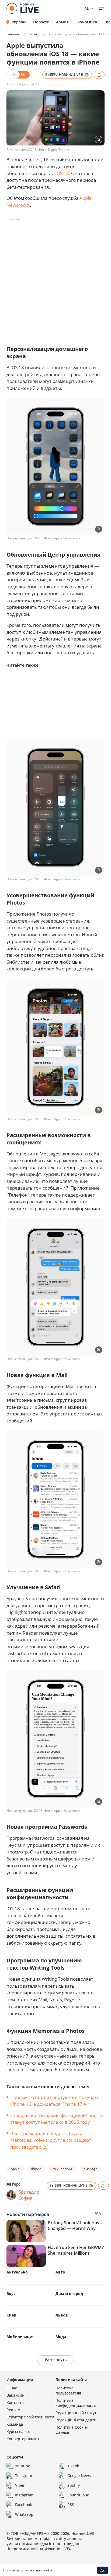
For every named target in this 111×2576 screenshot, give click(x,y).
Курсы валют (19, 2431)
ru (87, 8)
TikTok (73, 2466)
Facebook (24, 2505)
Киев (11, 2315)
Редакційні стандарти (76, 2420)
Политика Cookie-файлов (72, 2430)
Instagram (24, 2495)
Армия (62, 22)
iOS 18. (63, 173)
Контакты (15, 2402)
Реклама (15, 2410)
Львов (62, 2315)
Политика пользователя (68, 2390)
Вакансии (15, 2395)
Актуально (17, 2272)
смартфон (92, 2169)
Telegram (24, 2476)
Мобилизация (20, 2337)
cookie (47, 2570)
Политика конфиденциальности (76, 2403)
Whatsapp (24, 2514)
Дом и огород (69, 2294)
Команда (15, 2424)
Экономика (86, 22)
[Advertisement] (55, 279)
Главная (13, 34)
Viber (20, 2485)
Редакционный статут (76, 2413)
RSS (71, 2505)
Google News (79, 2476)
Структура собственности (30, 2417)
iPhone (36, 2169)
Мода (61, 2337)
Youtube (23, 2466)
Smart (34, 34)
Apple (15, 2169)
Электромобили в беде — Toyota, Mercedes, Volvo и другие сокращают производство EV (51, 2140)
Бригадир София (29, 2195)
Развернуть (56, 2360)
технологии (63, 2169)
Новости (41, 22)
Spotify (74, 2485)
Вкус (11, 2294)
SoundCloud (78, 2495)
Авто (60, 2272)
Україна (19, 22)
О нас (12, 2388)
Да (103, 2570)
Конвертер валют (23, 2439)
